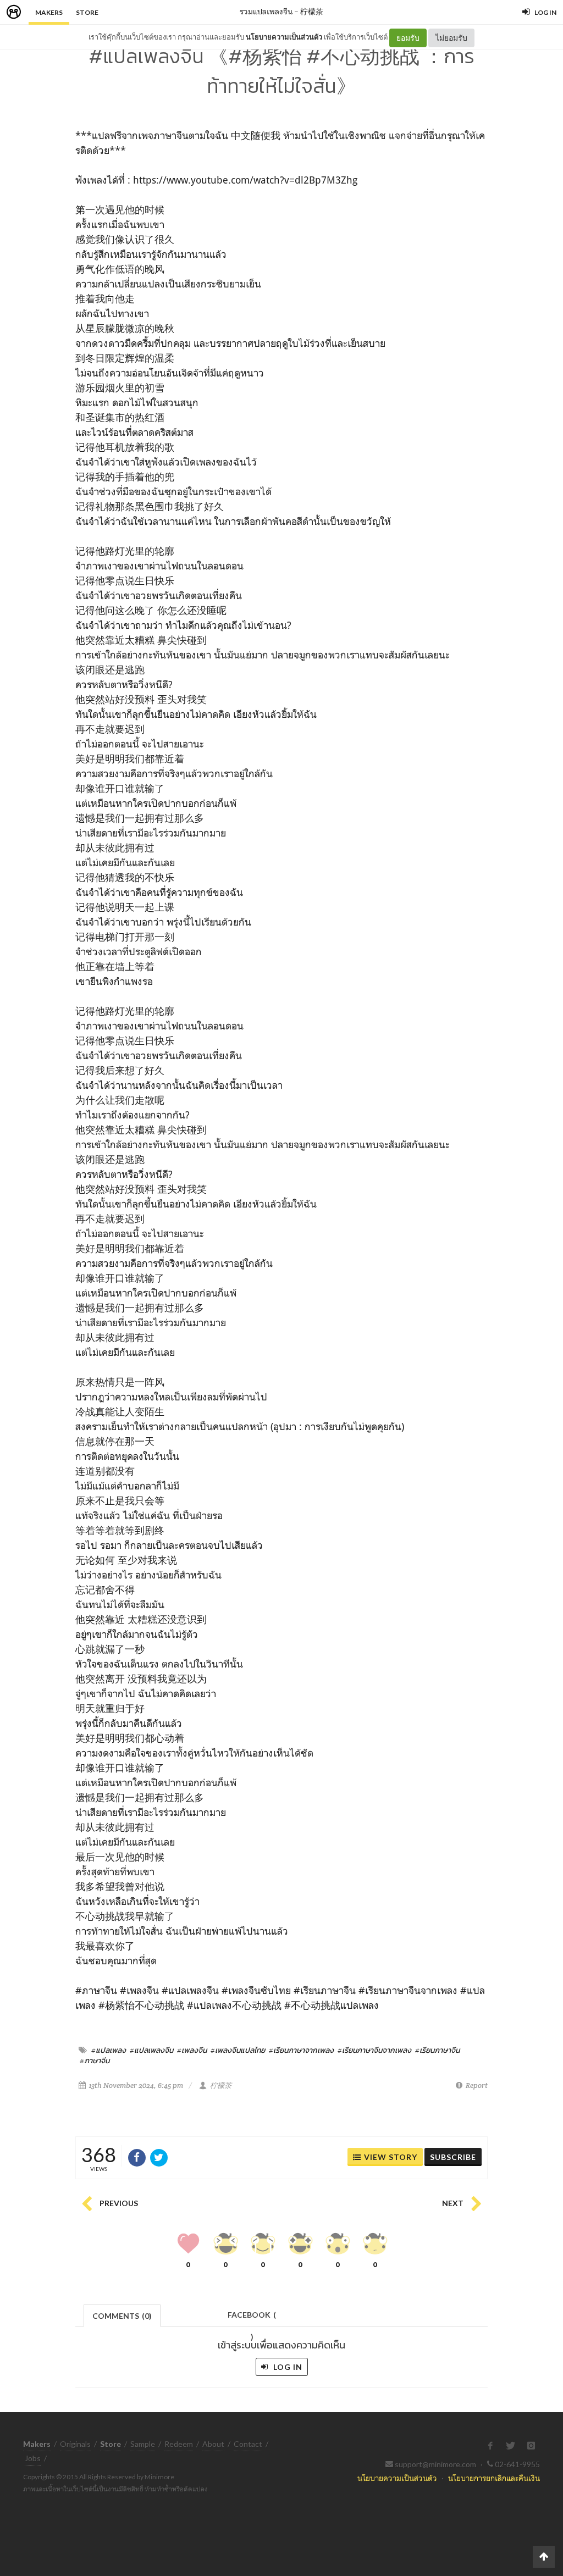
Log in (287, 2367)
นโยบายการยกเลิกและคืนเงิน (494, 2478)
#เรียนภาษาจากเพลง (301, 2050)
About (213, 2444)
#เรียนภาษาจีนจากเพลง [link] (408, 1990)
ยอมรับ (408, 38)
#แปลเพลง (109, 2050)
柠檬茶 (312, 11)
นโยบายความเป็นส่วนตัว (284, 37)
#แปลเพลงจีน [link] (190, 1990)
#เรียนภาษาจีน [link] (325, 1990)
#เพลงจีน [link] (139, 1990)
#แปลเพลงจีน (151, 2050)
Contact (248, 2444)
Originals (75, 2444)
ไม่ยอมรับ (451, 38)
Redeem (179, 2444)
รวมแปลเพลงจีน (266, 11)
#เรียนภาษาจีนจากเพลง (374, 2050)
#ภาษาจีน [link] (96, 1990)
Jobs (33, 2458)
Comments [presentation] (122, 2316)
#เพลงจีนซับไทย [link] (256, 1990)
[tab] (122, 2315)
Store (87, 12)
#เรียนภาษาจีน (437, 2050)
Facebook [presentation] (252, 2318)
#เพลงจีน (192, 2050)
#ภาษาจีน (95, 2060)
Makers (49, 12)
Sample (143, 2444)
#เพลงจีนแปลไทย (238, 2050)
